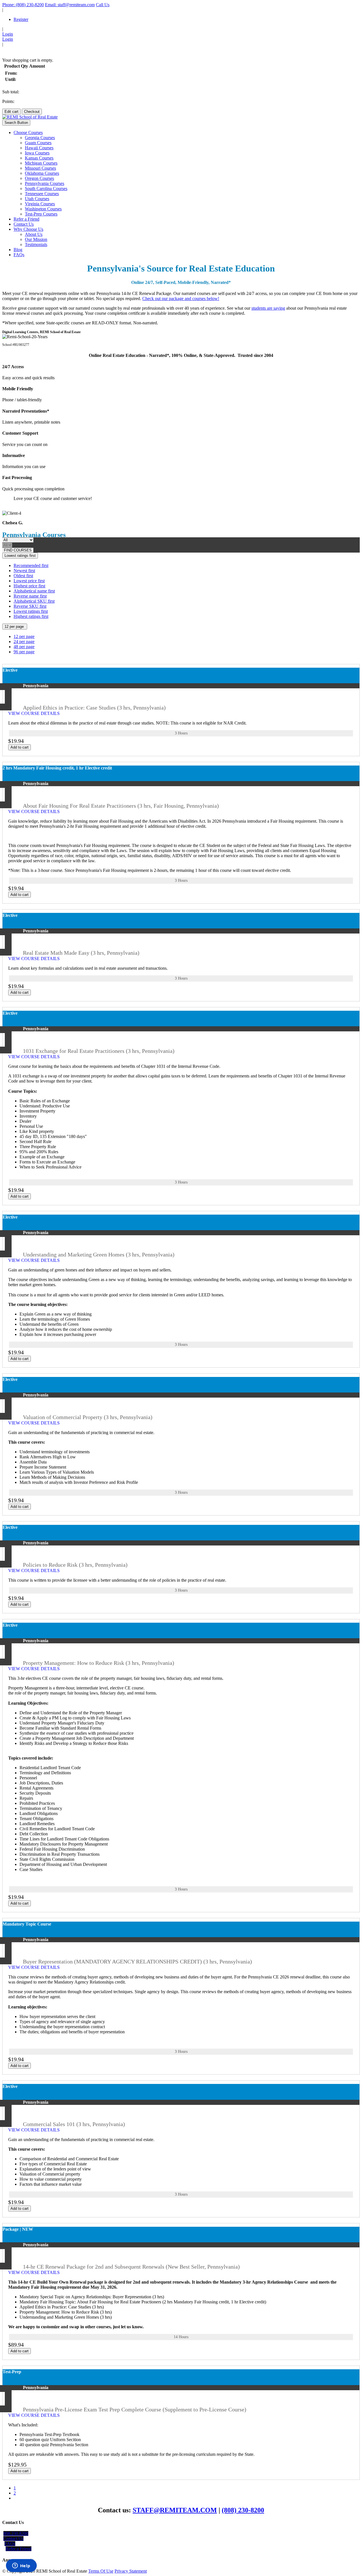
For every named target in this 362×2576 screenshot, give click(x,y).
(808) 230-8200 (243, 2510)
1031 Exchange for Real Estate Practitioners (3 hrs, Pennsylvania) (99, 1051)
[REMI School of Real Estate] (30, 117)
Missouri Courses (40, 168)
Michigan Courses (41, 163)
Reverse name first (30, 596)
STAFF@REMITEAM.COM (175, 2510)
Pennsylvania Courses (45, 183)
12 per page (15, 627)
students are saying (268, 308)
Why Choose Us (28, 229)
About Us (34, 234)
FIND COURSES (18, 550)
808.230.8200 (16, 2533)
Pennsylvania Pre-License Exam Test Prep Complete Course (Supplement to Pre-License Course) (135, 2409)
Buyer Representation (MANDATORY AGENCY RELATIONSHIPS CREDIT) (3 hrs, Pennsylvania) (137, 1961)
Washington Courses (43, 209)
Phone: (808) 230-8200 (23, 5)
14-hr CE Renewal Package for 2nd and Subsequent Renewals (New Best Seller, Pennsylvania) (131, 2267)
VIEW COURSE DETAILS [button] (35, 713)
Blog (18, 250)
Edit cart (11, 112)
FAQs (19, 255)
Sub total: (11, 92)
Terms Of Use (101, 2571)
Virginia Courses (40, 204)
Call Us (103, 5)
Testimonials (36, 244)
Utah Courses (37, 199)
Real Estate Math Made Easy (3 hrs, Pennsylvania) (81, 953)
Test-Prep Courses (41, 214)
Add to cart (20, 747)
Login (8, 34)
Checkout (32, 112)
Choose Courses (28, 132)
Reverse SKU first (30, 606)
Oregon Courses (39, 178)
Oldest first (23, 576)
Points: (8, 101)
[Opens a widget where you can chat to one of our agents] (21, 2566)
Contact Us (24, 224)
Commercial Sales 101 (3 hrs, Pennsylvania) (74, 2124)
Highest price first (29, 586)
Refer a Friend (26, 219)
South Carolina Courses (46, 188)
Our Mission (36, 239)
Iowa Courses (37, 153)
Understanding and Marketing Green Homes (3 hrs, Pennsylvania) (99, 1254)
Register (21, 19)
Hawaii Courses (39, 148)
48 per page (24, 647)
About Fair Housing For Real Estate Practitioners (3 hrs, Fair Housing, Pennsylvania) (121, 806)
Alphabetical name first (34, 591)
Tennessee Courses (42, 194)
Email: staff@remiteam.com (70, 5)
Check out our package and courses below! (181, 298)
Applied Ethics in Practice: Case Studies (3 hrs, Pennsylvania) (94, 708)
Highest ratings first (31, 616)
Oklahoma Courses (42, 173)
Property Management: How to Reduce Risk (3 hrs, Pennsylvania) (99, 1663)
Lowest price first (29, 581)
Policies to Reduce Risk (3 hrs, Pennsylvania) (75, 1565)
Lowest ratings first (20, 556)
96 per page (24, 652)
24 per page (24, 642)
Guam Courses (38, 143)
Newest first (24, 571)
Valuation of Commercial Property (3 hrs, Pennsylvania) (88, 1417)
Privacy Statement (131, 2571)
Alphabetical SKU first (34, 601)
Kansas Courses (39, 158)
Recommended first (31, 565)
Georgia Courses (40, 138)
